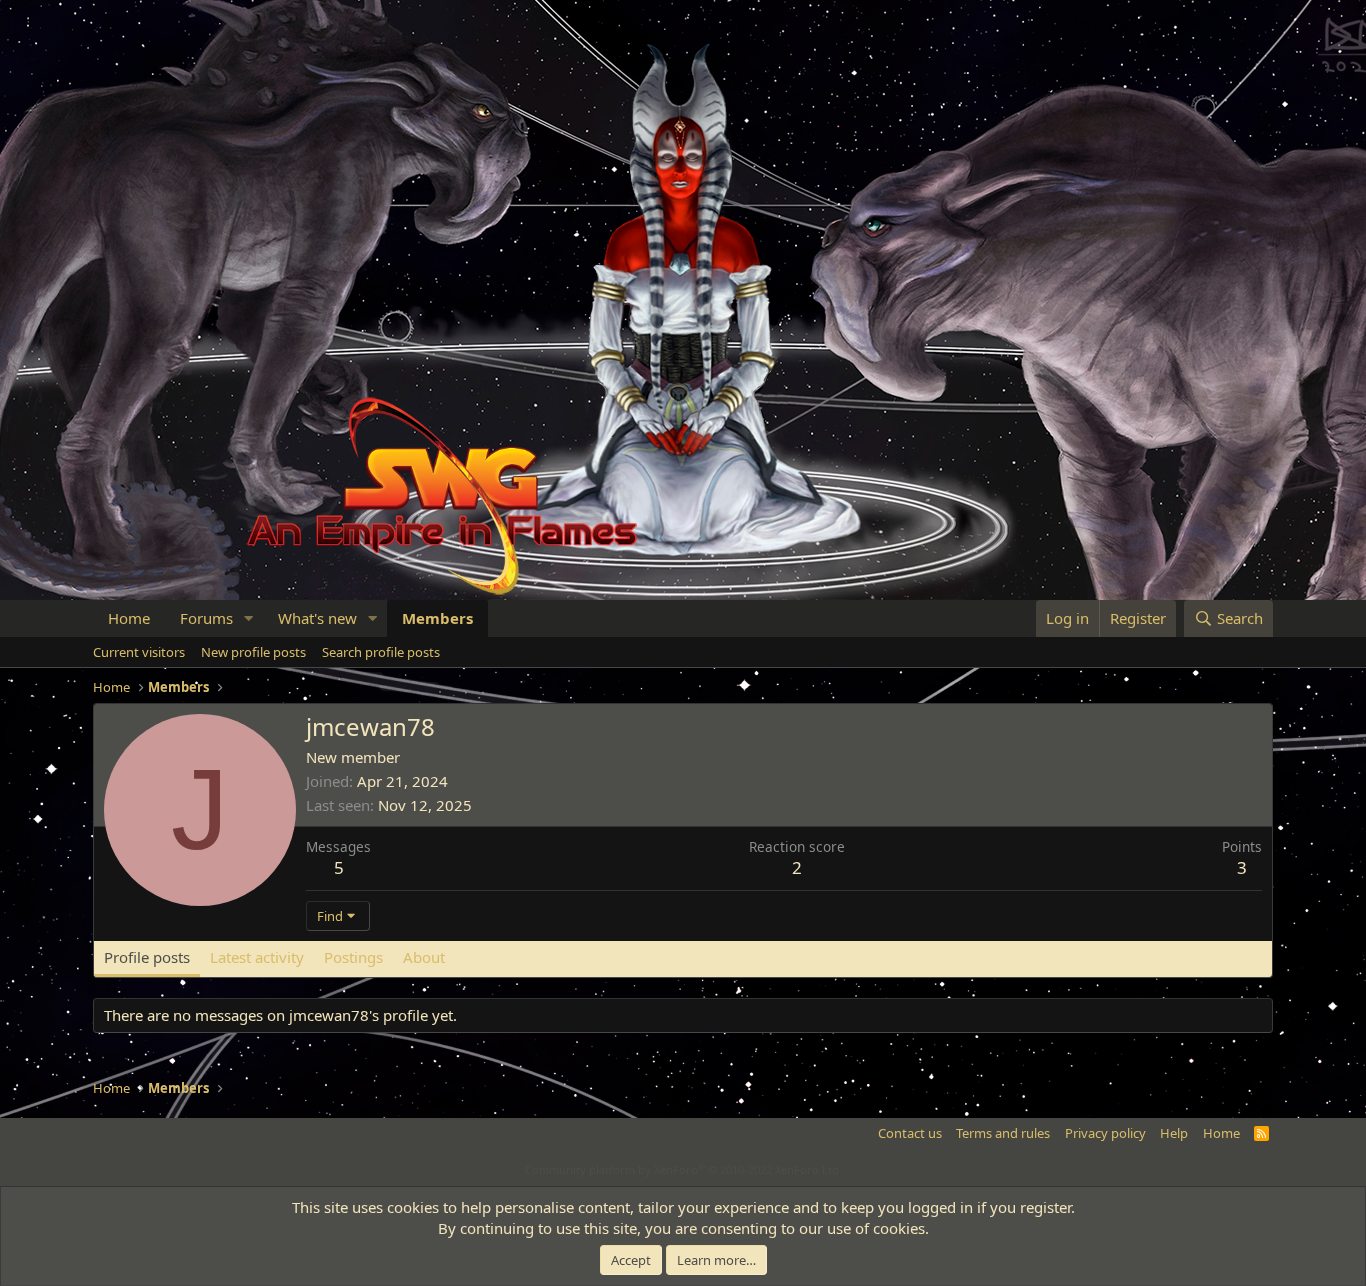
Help (1174, 1133)
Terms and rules (1003, 1133)
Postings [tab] (353, 957)
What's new (317, 618)
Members (437, 618)
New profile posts (253, 652)
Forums (206, 618)
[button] (249, 618)
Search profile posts (381, 652)
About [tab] (424, 957)
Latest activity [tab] (257, 957)
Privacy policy (1105, 1133)
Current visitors (139, 652)
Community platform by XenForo (683, 1169)
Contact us (910, 1133)
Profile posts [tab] (147, 957)
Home (129, 618)
